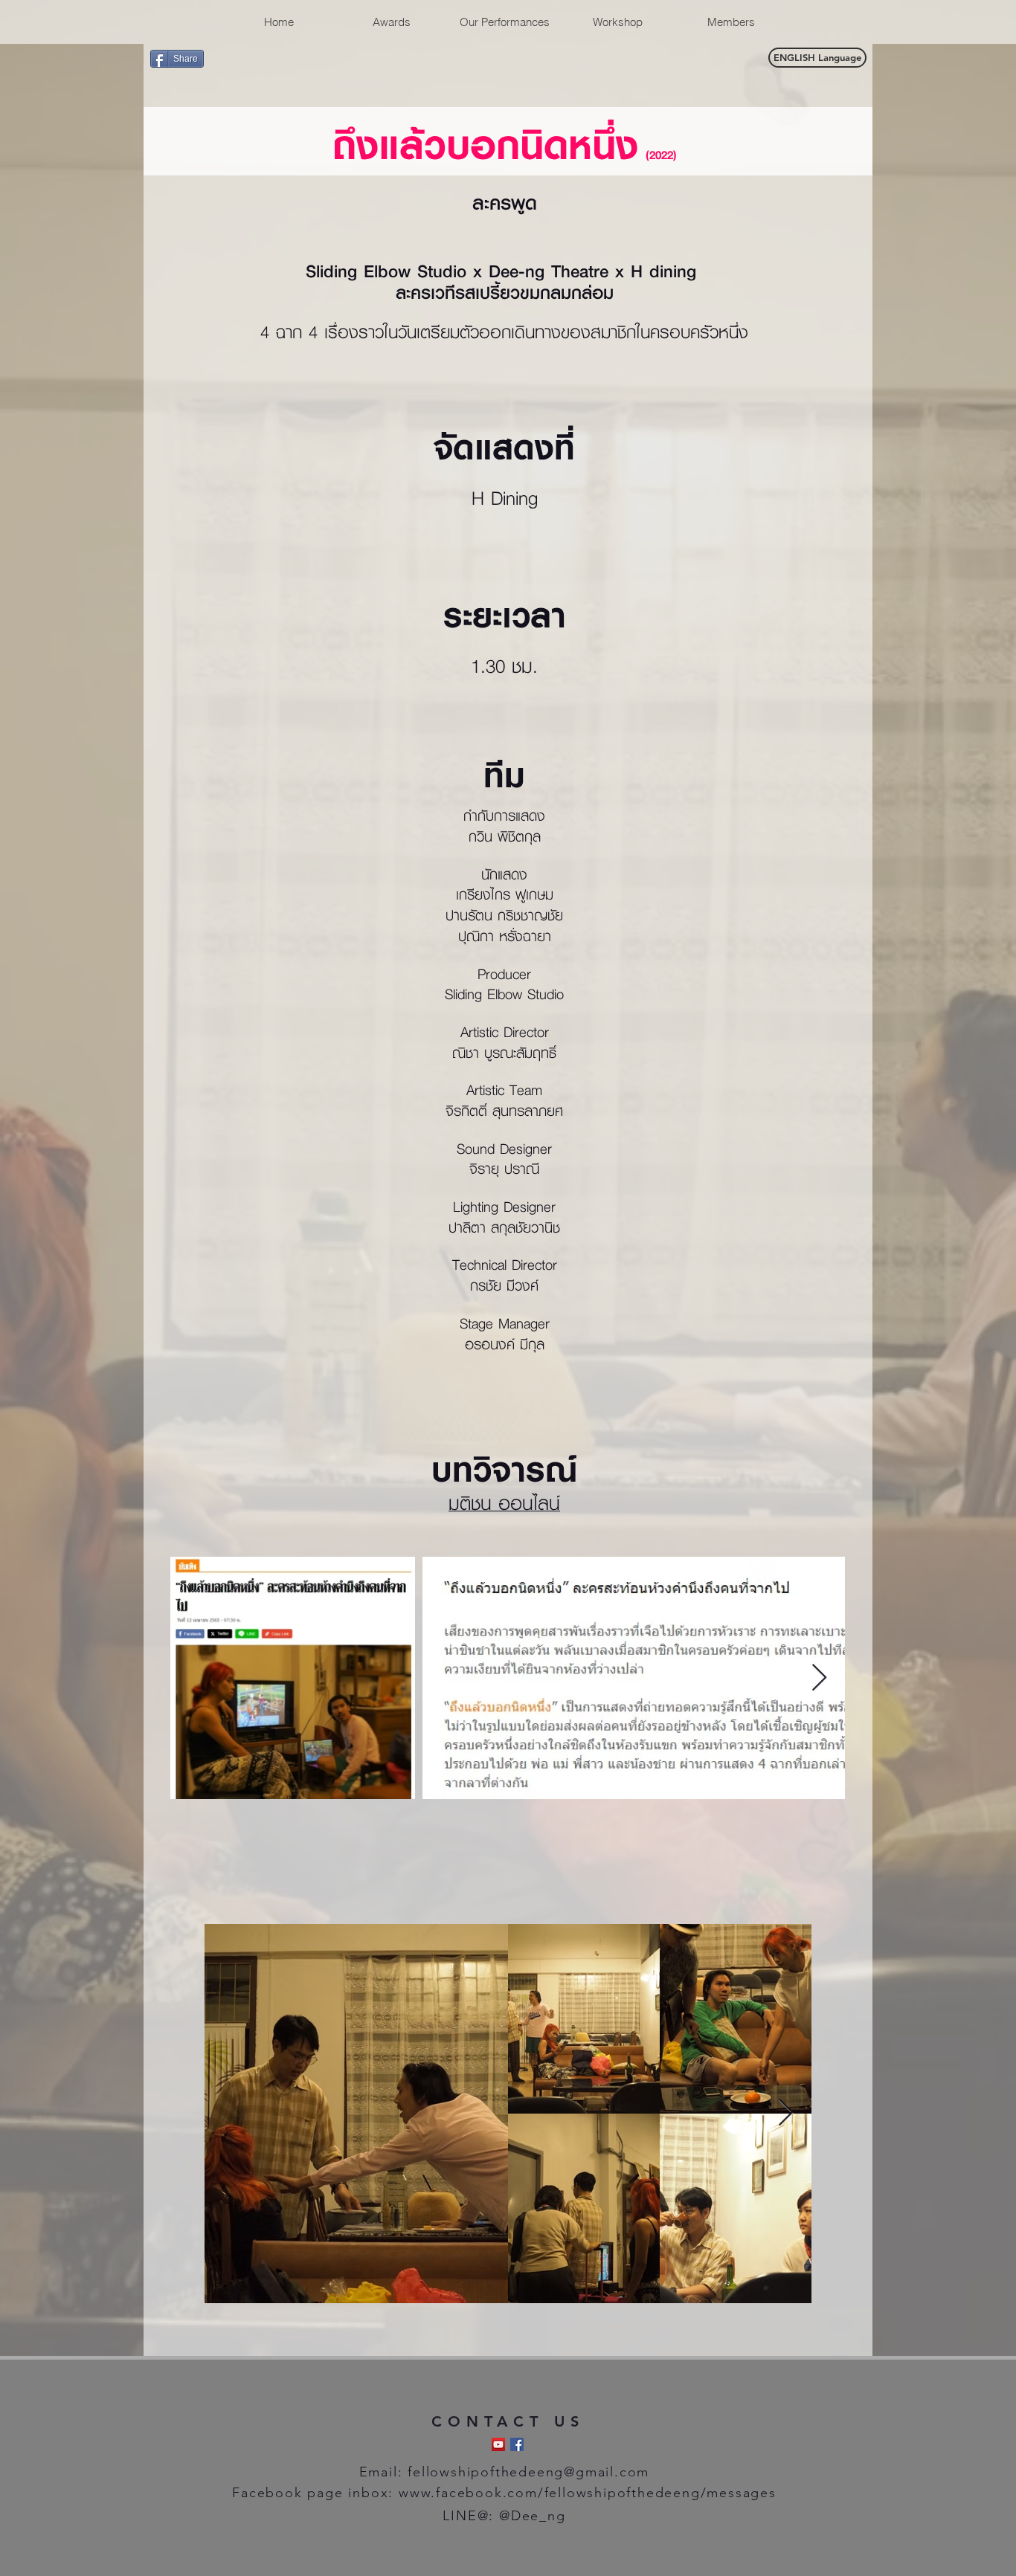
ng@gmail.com (598, 2472)
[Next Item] (819, 1678)
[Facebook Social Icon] (517, 2444)
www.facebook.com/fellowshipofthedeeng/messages (588, 2493)
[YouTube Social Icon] (498, 2444)
